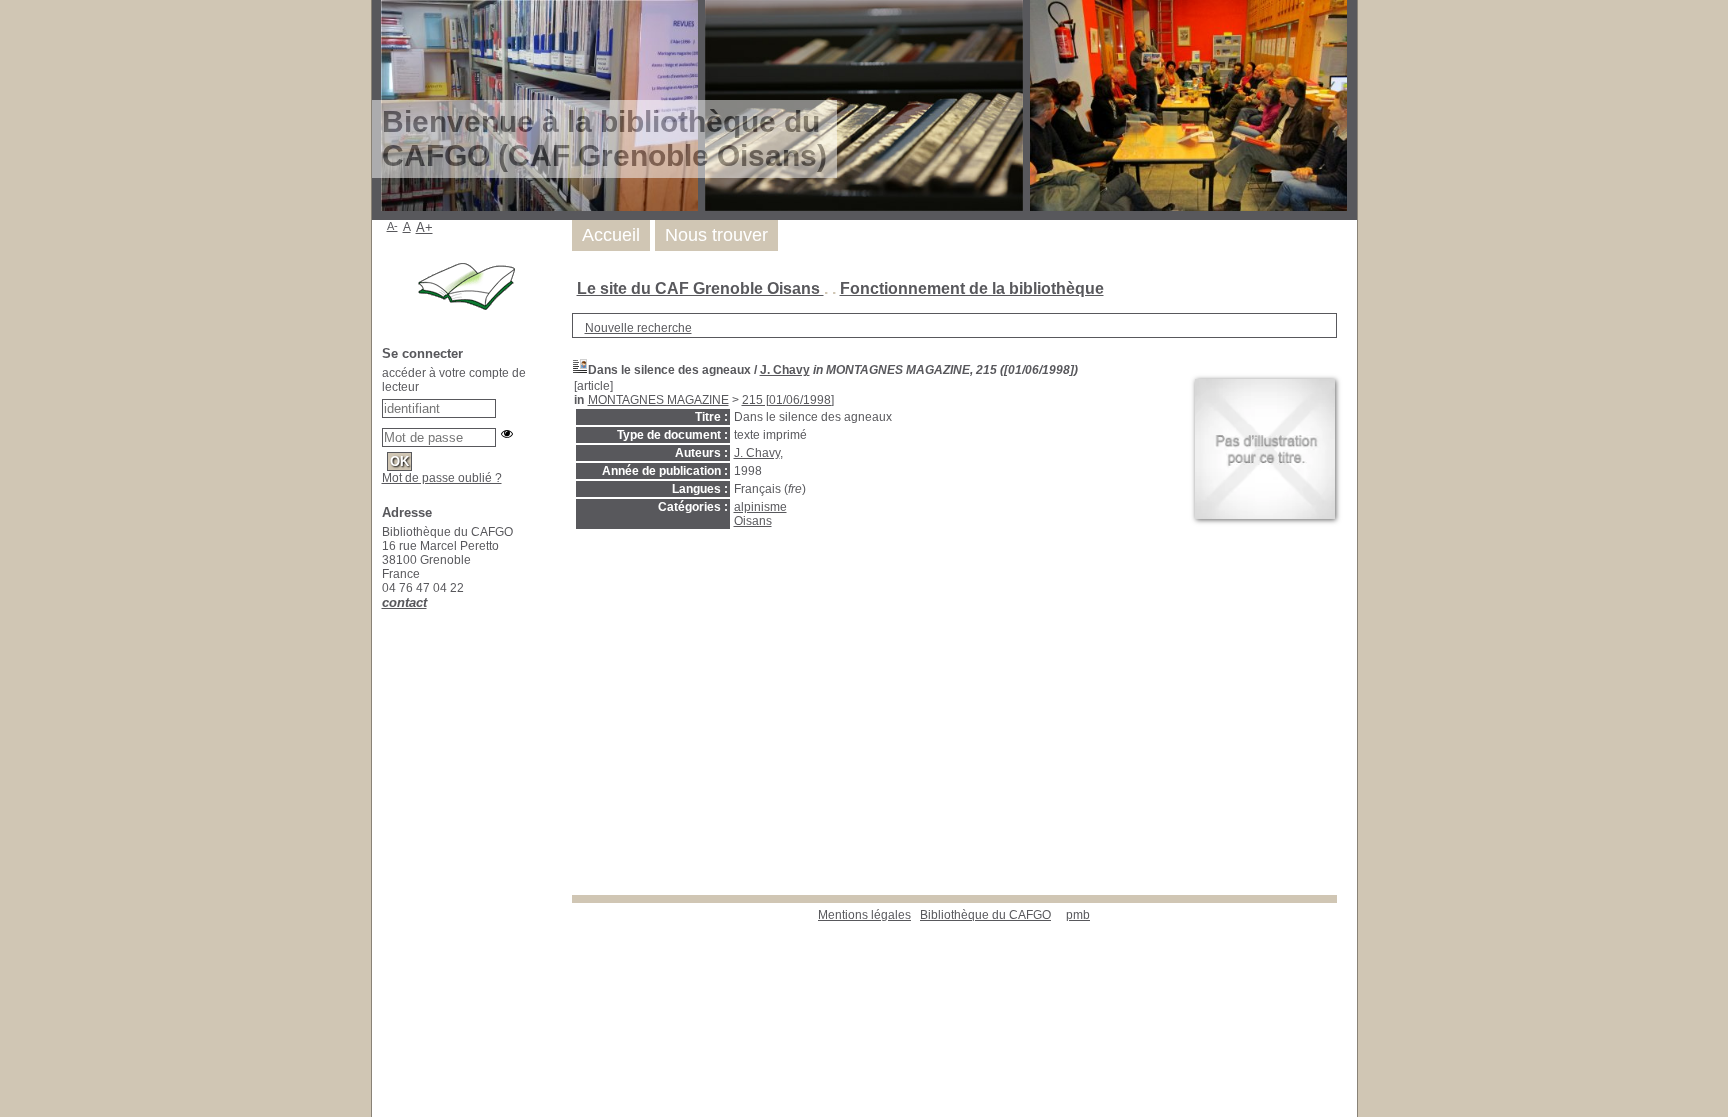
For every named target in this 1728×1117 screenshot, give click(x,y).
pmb (1078, 915)
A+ (424, 227)
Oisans (753, 521)
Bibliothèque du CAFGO (985, 915)
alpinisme (760, 507)
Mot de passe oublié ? (442, 478)
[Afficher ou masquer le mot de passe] (507, 434)
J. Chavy (785, 370)
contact (404, 602)
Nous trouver (716, 235)
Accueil (611, 235)
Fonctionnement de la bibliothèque (972, 288)
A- (392, 226)
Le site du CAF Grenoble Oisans (700, 288)
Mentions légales (864, 915)
